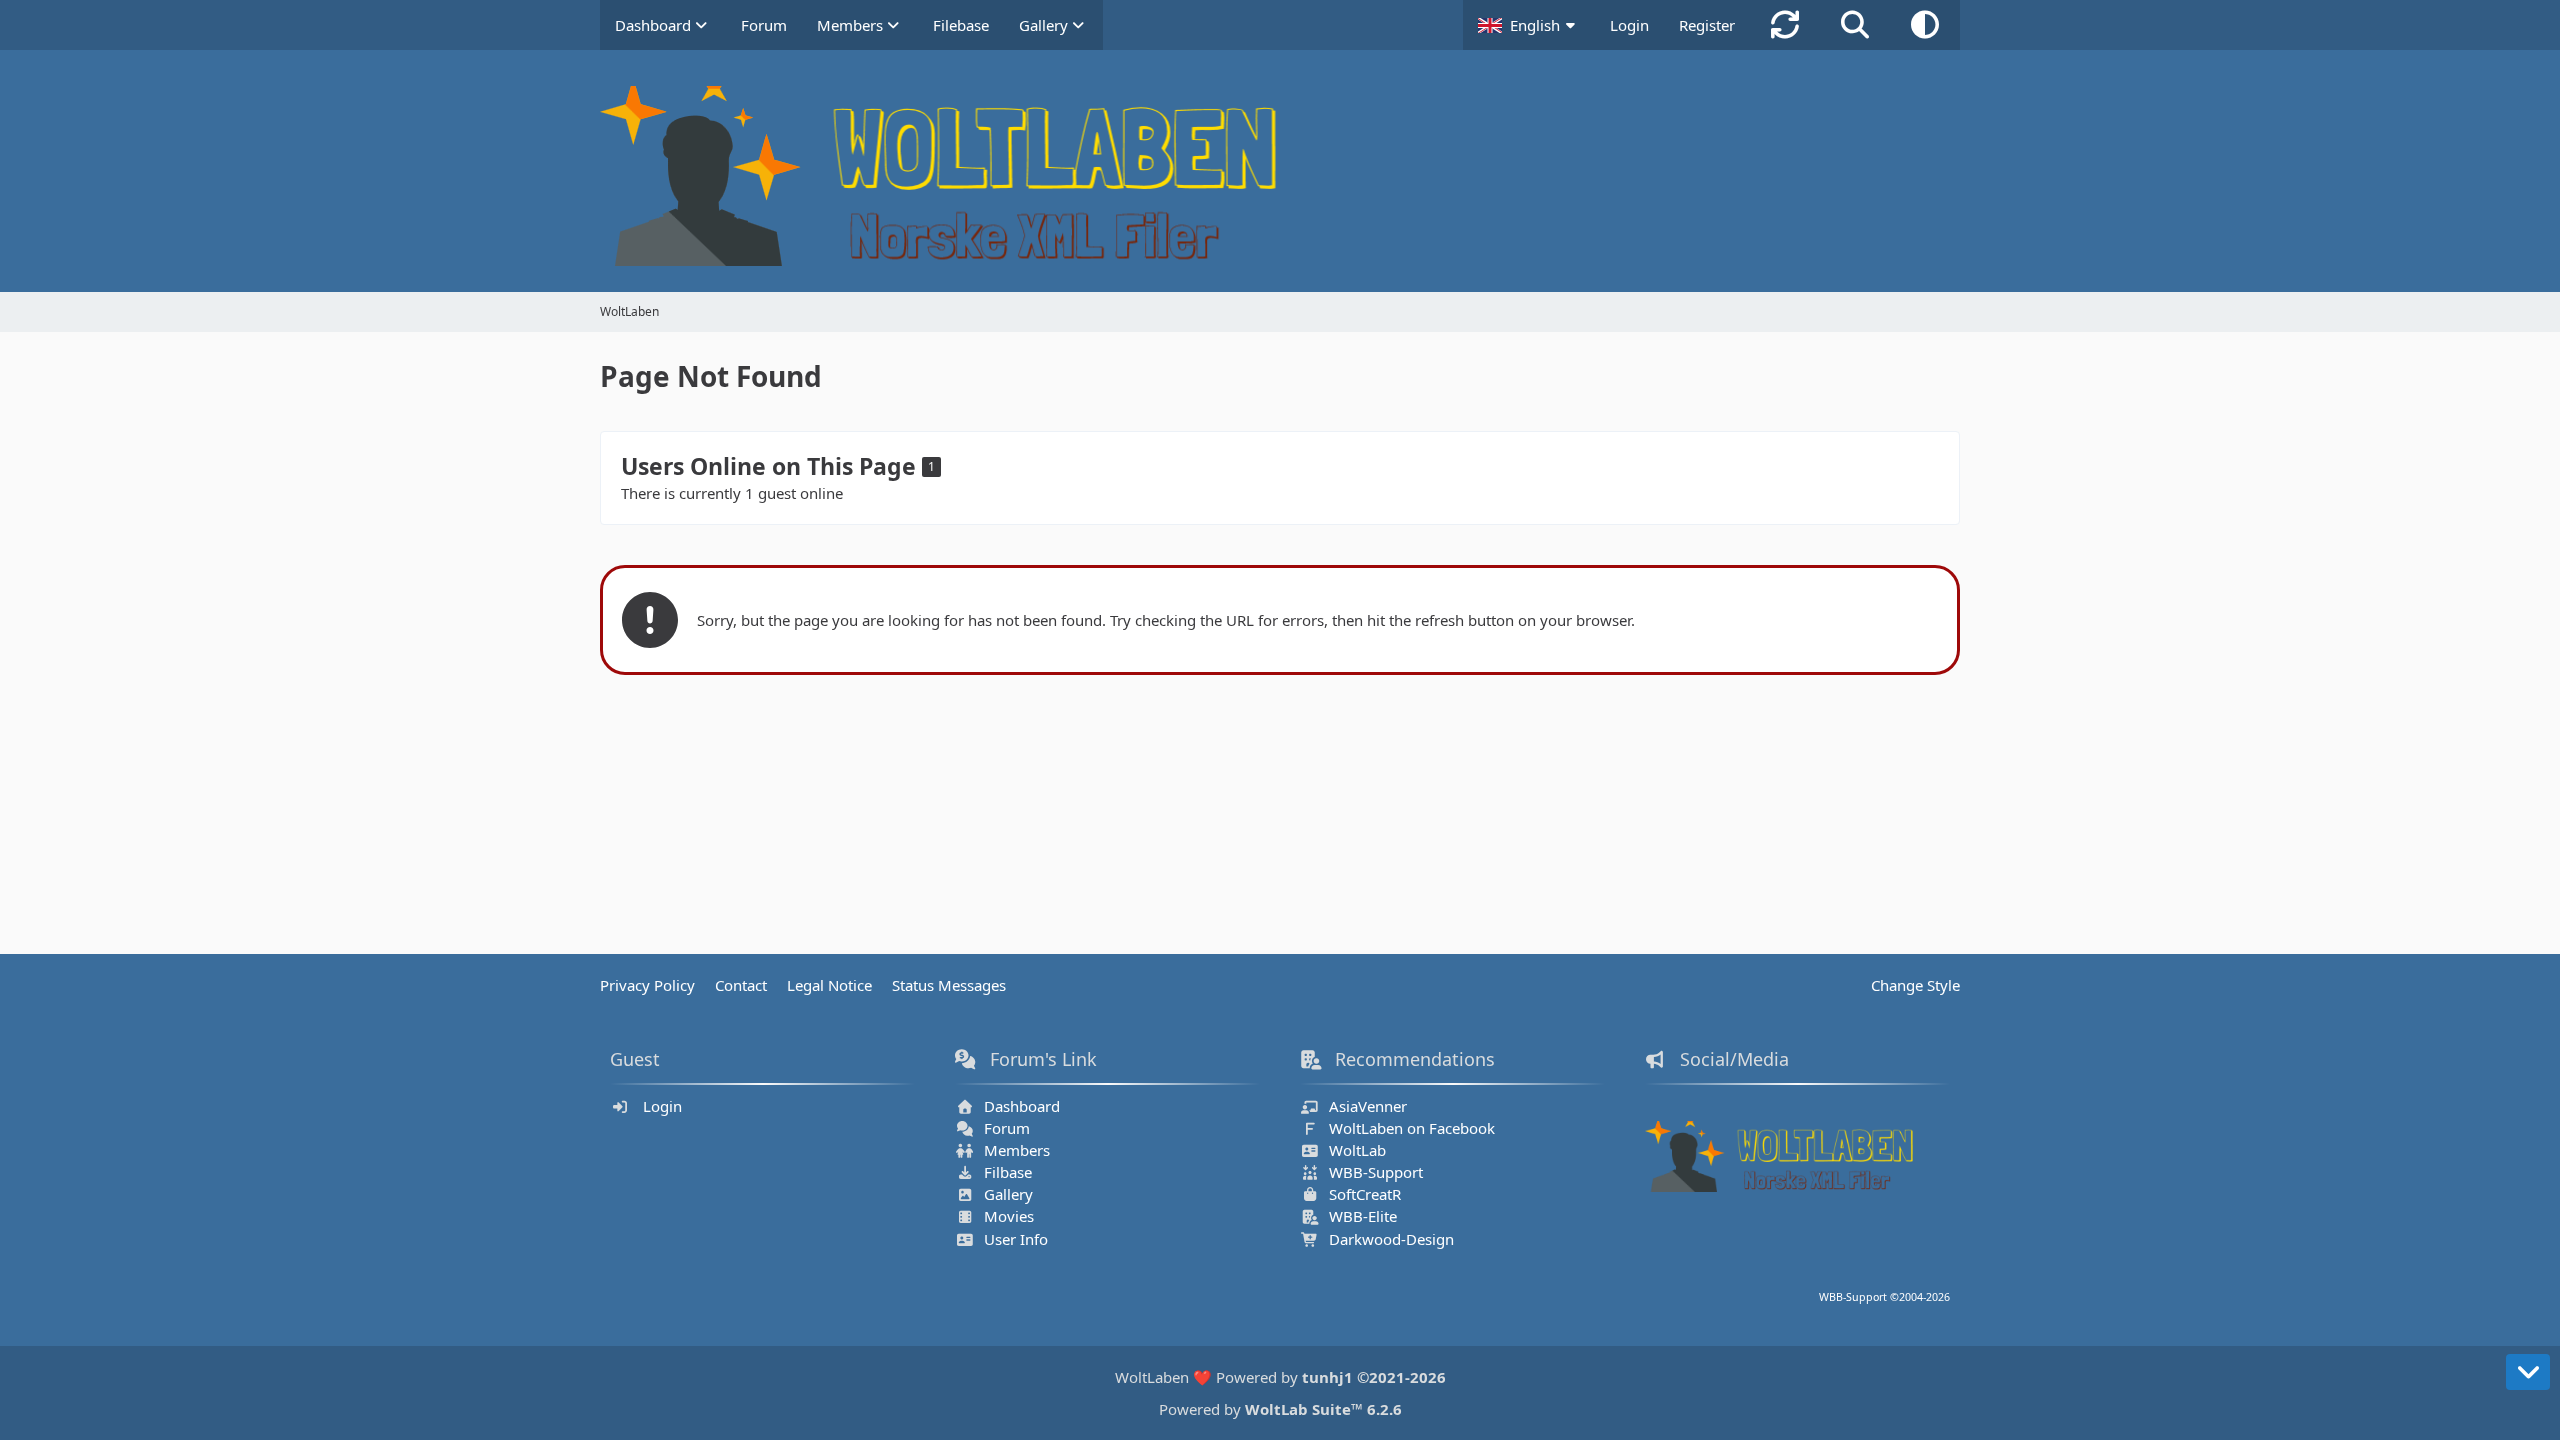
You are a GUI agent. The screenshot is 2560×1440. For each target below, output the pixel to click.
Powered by (1280, 1409)
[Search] (1855, 25)
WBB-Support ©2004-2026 (1884, 1297)
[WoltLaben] (1280, 176)
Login (1629, 25)
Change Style (1915, 985)
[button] (1529, 25)
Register (1707, 25)
